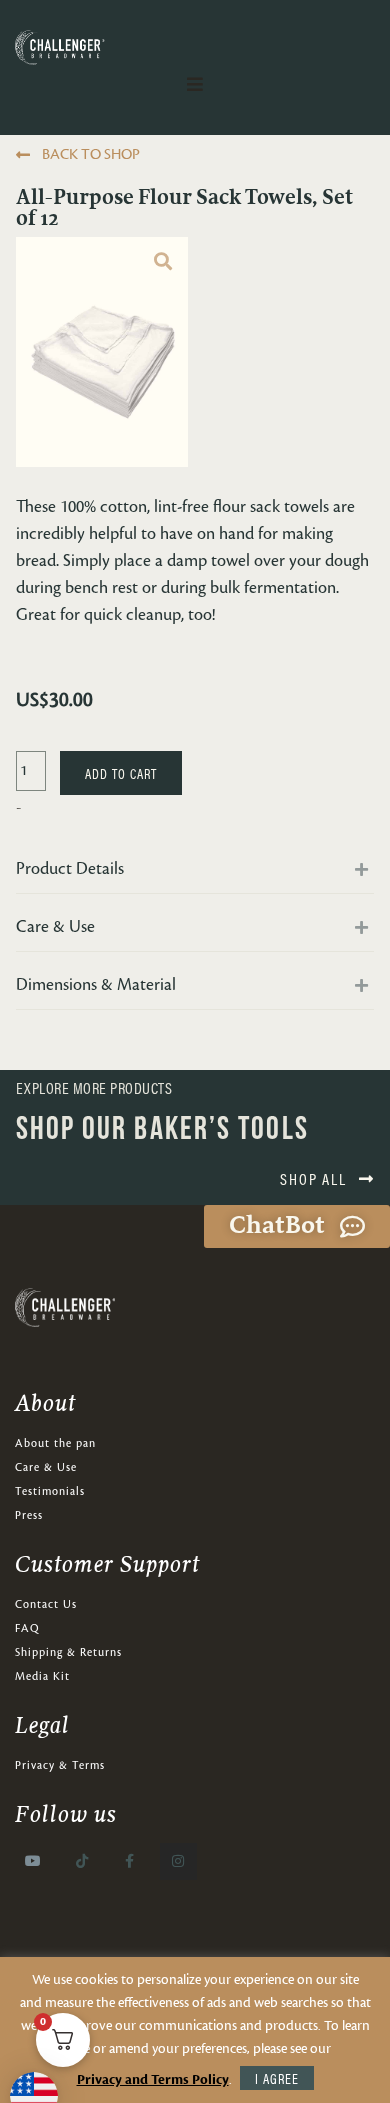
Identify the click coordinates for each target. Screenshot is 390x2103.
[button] (195, 874)
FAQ (27, 1629)
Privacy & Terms (60, 1766)
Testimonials (50, 1492)
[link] (163, 262)
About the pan (55, 1444)
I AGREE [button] (277, 2078)
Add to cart (121, 773)
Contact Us (46, 1605)
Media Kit (42, 1677)
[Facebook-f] (130, 1861)
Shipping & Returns (68, 1653)
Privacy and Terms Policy (153, 2080)
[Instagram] (178, 1861)
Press (29, 1516)
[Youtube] (33, 1861)
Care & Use (46, 1468)
